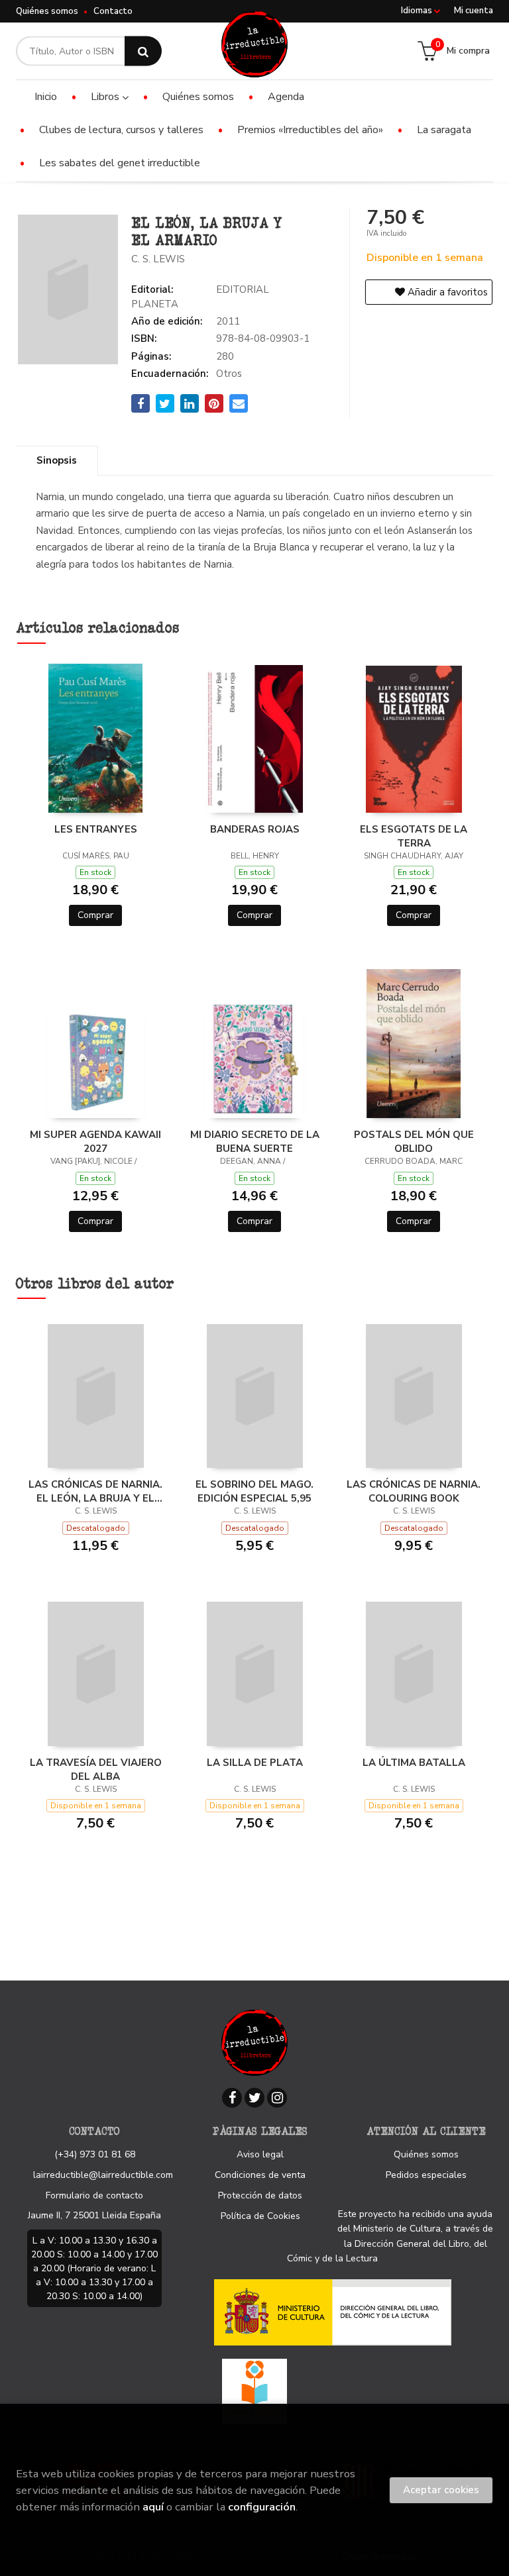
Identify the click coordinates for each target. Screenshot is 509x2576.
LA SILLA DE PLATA (255, 1763)
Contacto (113, 11)
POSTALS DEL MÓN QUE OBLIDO (414, 1141)
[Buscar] (143, 51)
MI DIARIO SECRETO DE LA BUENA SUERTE (255, 1141)
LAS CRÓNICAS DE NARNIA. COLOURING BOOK (414, 1491)
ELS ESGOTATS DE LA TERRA (414, 836)
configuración (262, 2507)
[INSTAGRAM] (277, 2098)
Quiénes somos (47, 11)
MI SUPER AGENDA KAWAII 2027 (95, 1141)
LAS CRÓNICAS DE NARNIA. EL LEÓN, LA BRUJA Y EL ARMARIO (95, 1491)
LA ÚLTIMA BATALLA (414, 1763)
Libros (106, 97)
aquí (153, 2507)
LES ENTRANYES (96, 829)
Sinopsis (57, 460)
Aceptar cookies (441, 2490)
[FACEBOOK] (232, 2098)
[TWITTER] (254, 2098)
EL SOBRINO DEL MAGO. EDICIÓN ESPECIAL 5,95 (254, 1491)
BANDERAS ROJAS (255, 829)
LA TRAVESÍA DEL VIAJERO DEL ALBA (96, 1769)
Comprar (95, 915)
